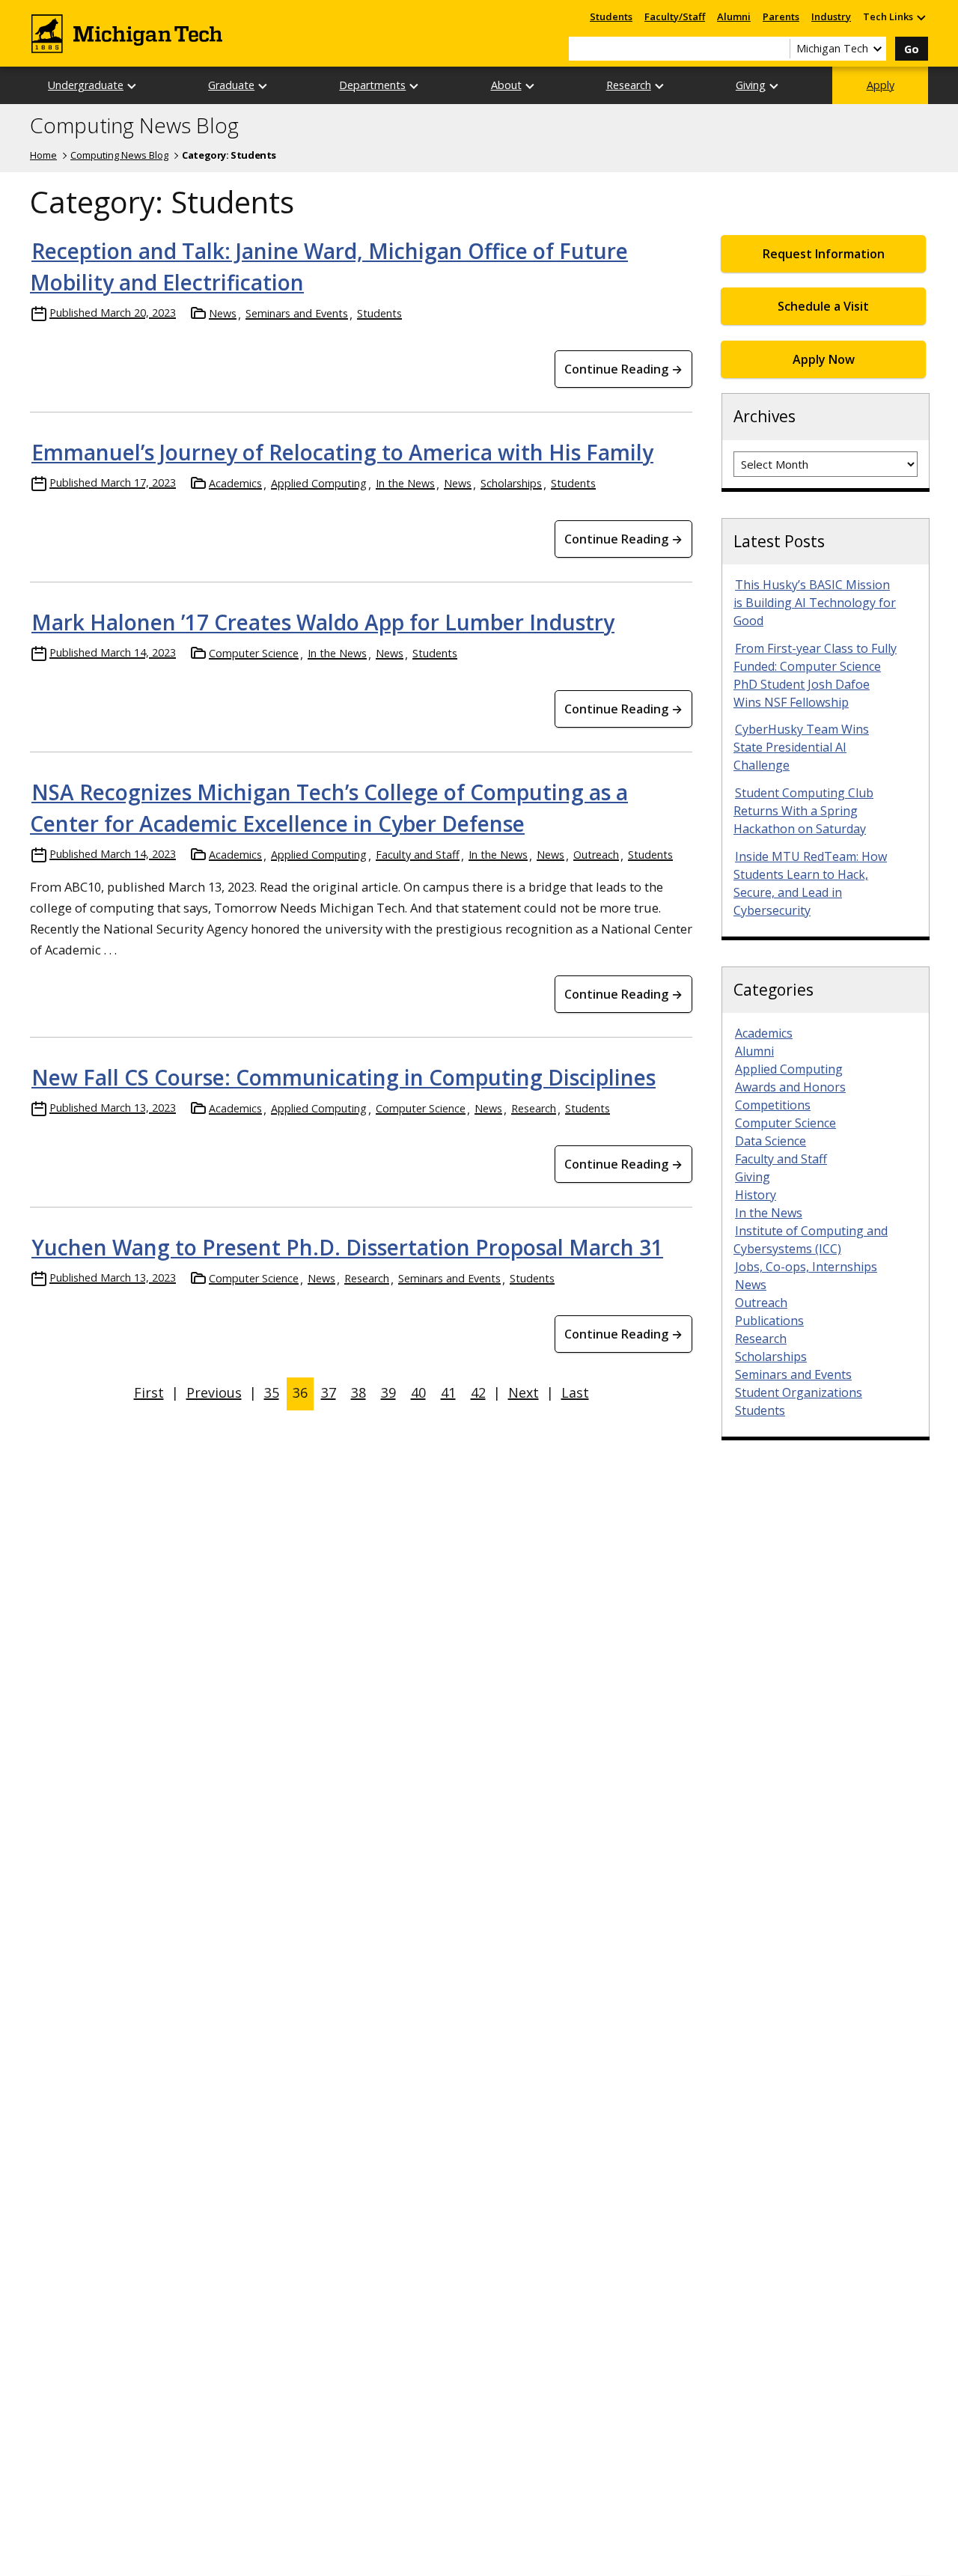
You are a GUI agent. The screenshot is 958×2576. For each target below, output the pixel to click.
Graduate (231, 85)
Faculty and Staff (418, 855)
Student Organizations (799, 1392)
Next (524, 1392)
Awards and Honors (790, 1087)
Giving (751, 85)
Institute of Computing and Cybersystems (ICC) (811, 1240)
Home (43, 155)
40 (418, 1392)
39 (388, 1392)
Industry (831, 16)
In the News (405, 483)
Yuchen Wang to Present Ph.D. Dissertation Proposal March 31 (347, 1247)
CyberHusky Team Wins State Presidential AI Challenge (801, 747)
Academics (235, 483)
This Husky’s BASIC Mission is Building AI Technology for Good (815, 603)
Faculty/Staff (675, 16)
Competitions (773, 1105)
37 (329, 1392)
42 (478, 1392)
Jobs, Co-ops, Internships (806, 1267)
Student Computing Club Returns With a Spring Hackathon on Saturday (803, 811)
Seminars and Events (297, 313)
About (506, 85)
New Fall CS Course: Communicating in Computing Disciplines (344, 1077)
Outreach (596, 855)
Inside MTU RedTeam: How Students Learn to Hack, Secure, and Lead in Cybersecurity (810, 883)
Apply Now (824, 359)
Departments (372, 85)
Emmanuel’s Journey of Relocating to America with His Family (342, 452)
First (149, 1392)
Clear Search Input (778, 49)
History (756, 1195)
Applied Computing (319, 483)
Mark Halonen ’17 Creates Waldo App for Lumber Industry (323, 622)
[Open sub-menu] (921, 17)
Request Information (824, 254)
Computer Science (254, 653)
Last (575, 1392)
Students (611, 16)
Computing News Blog (134, 126)
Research (629, 85)
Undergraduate (86, 85)
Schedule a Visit (823, 306)
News (223, 313)
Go (912, 49)
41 (448, 1392)
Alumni (734, 16)
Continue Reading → (623, 369)
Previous (214, 1392)
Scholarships (511, 483)
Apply (881, 85)
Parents (781, 16)
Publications (769, 1321)
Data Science (771, 1141)
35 (272, 1392)
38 (359, 1392)
